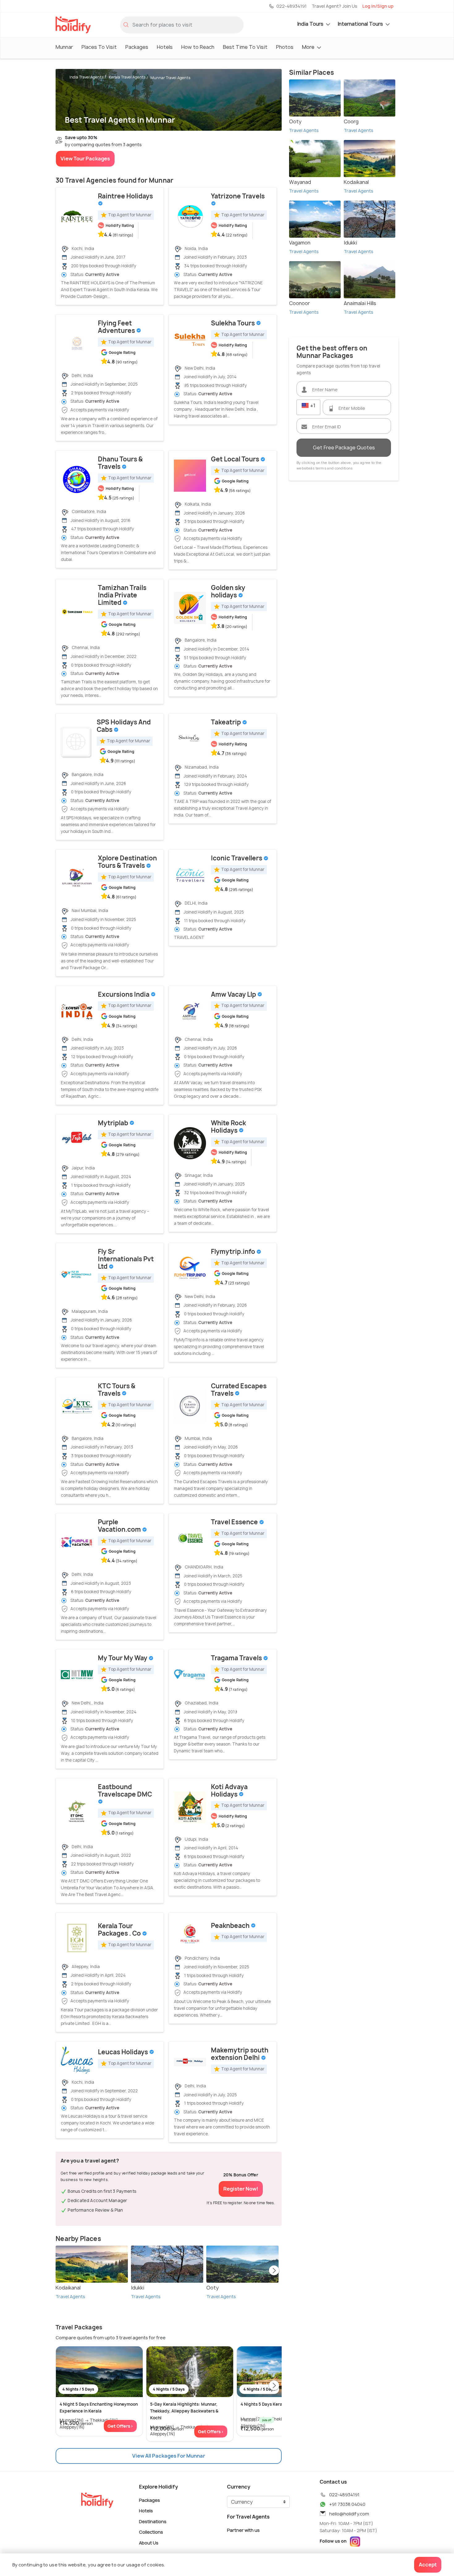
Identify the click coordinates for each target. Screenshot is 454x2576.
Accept (428, 2565)
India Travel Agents (87, 77)
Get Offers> (120, 2426)
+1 (312, 405)
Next (274, 2271)
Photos (285, 47)
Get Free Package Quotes (344, 448)
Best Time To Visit (245, 47)
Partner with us (243, 2530)
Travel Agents (70, 2296)
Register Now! (241, 2189)
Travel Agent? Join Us (334, 6)
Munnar (64, 47)
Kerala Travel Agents (127, 77)
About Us (149, 2543)
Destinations (153, 2521)
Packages (137, 47)
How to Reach (198, 47)
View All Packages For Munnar (169, 2456)
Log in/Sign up (378, 6)
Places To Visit (99, 47)
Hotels (165, 47)
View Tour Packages (85, 159)
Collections (151, 2532)
